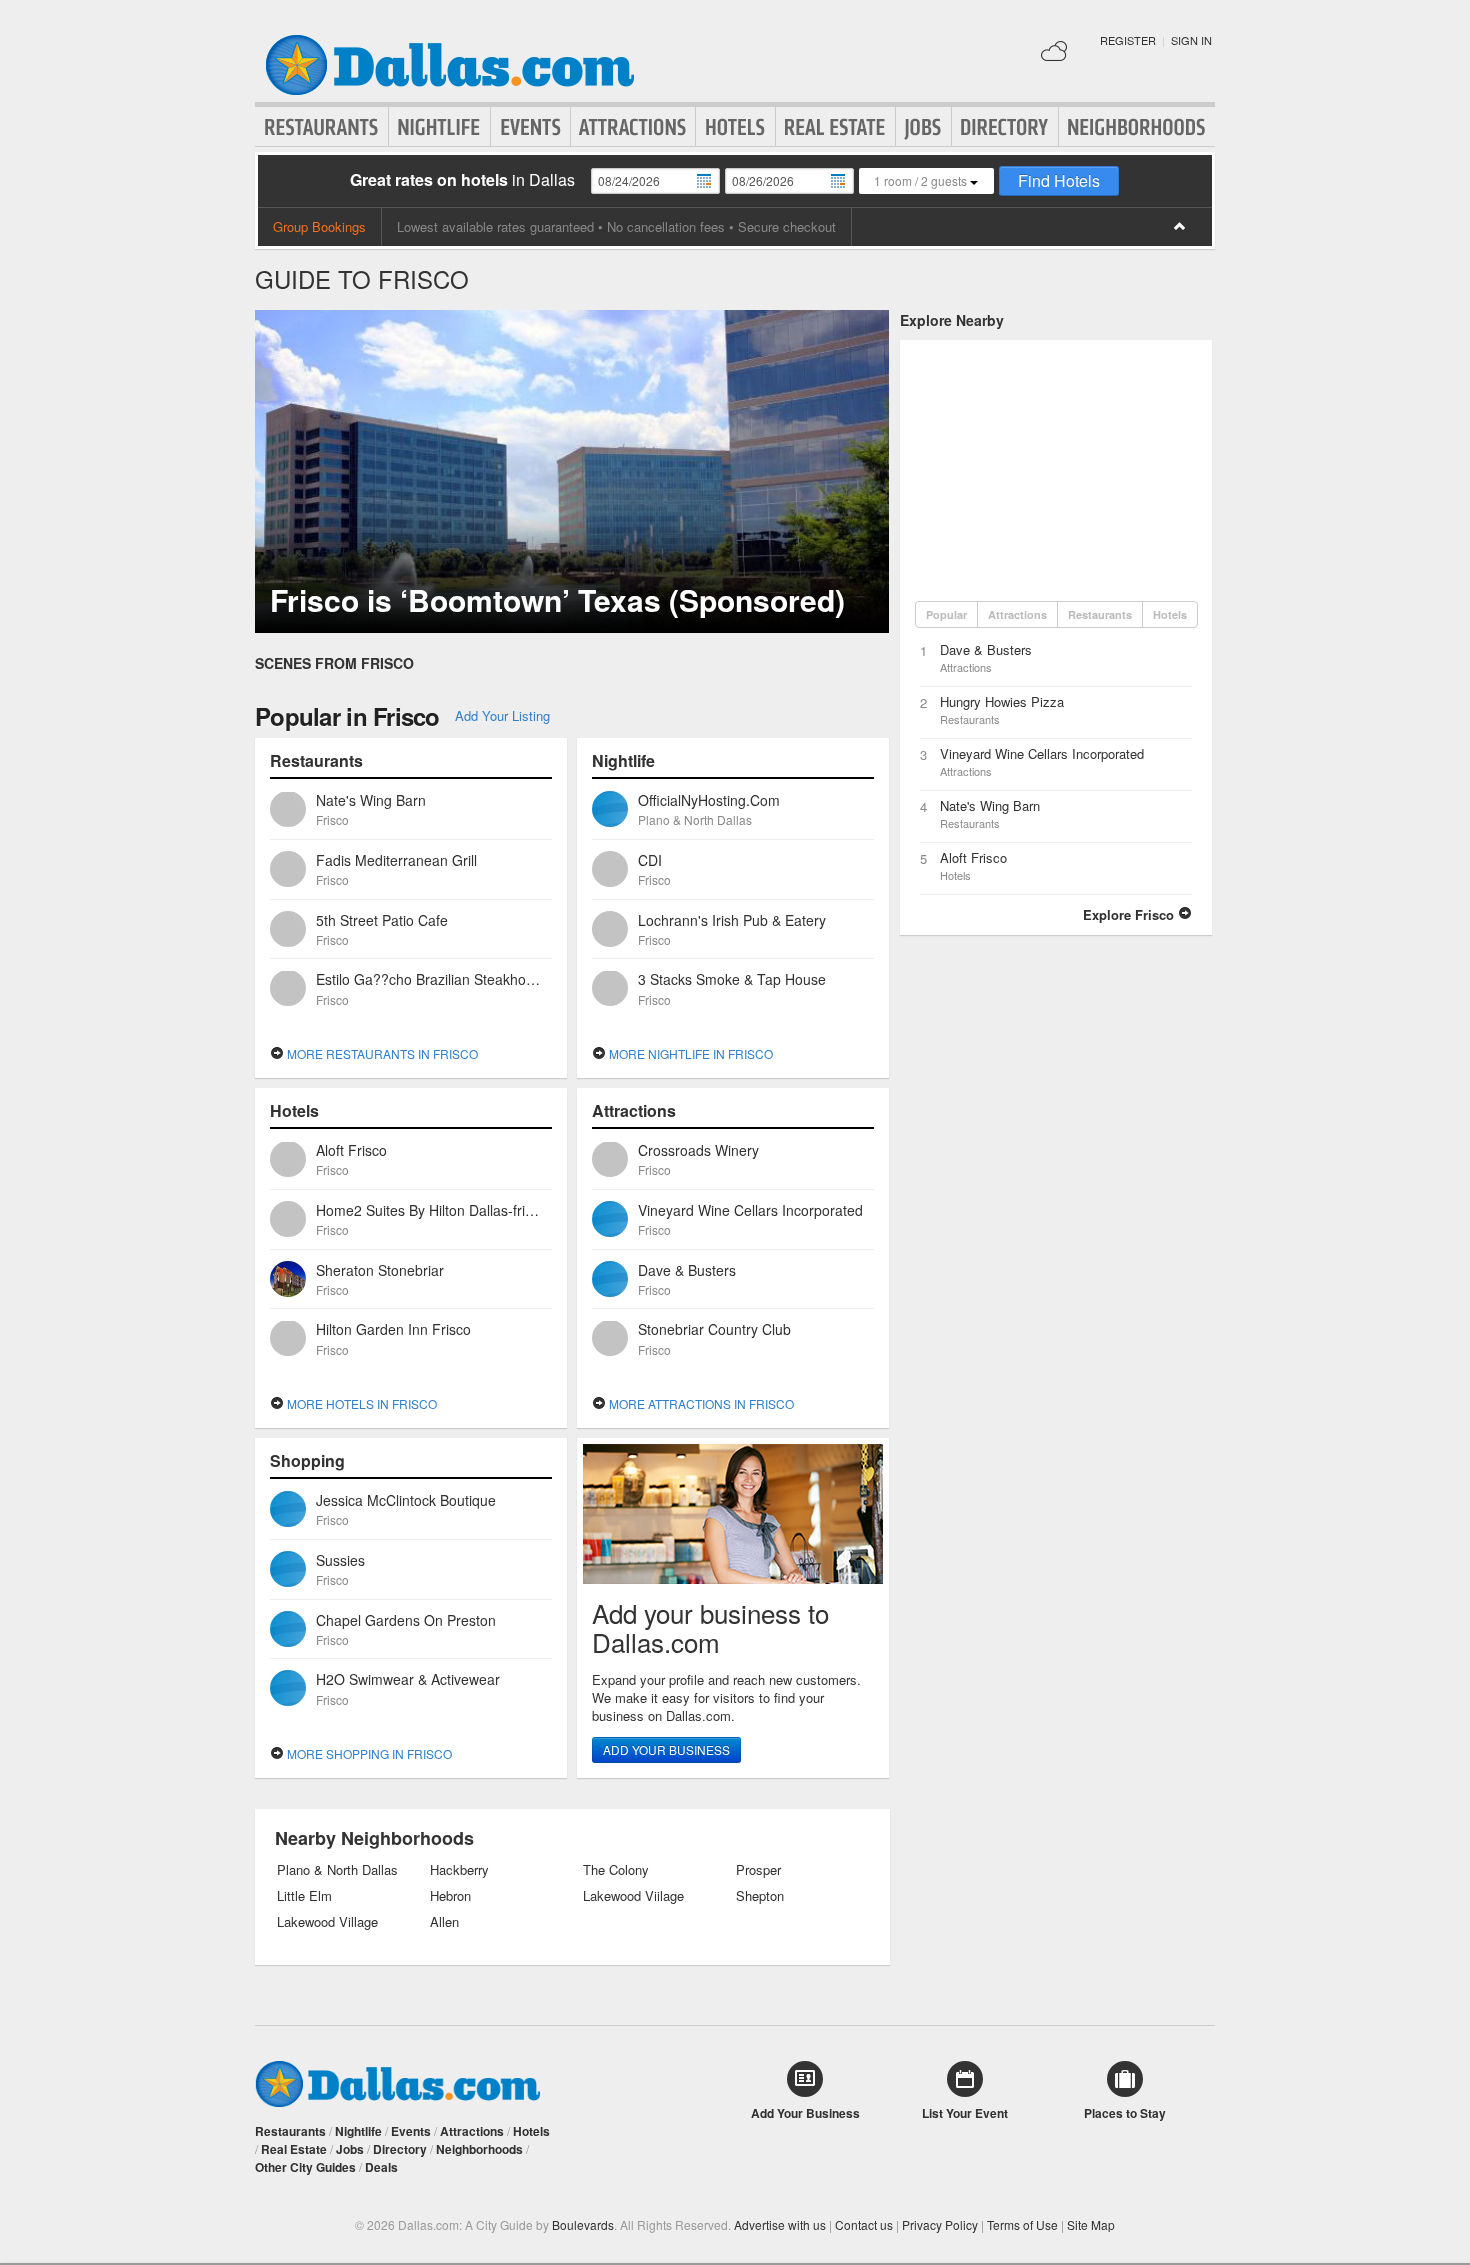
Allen (444, 1922)
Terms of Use (1022, 2224)
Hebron (450, 1896)
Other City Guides (305, 2167)
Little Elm (304, 1896)
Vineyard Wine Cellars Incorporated (1042, 753)
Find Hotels (1059, 180)
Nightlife (439, 127)
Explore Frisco (1130, 914)
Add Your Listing (502, 715)
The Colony (616, 1870)
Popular (946, 614)
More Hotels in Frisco (360, 1403)
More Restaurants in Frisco (381, 1053)
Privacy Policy (940, 2224)
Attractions (633, 127)
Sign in (1191, 40)
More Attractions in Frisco (700, 1403)
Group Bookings (319, 226)
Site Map (1091, 2224)
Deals (381, 2167)
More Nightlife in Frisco (689, 1053)
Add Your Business (666, 1749)
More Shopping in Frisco (368, 1753)
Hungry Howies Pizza (1002, 701)
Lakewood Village (327, 1922)
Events (530, 127)
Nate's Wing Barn (990, 805)
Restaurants (322, 127)
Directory (1005, 127)
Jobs (923, 127)
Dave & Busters (986, 649)
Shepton (760, 1896)
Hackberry (459, 1870)
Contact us (864, 2224)
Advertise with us (780, 2224)
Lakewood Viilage (633, 1896)
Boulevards (583, 2224)
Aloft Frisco (973, 857)
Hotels (735, 127)
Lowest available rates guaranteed (495, 226)
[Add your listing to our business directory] (733, 1514)
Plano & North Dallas (337, 1870)
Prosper (758, 1870)
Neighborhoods (1137, 127)
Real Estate (835, 127)
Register (1128, 40)
